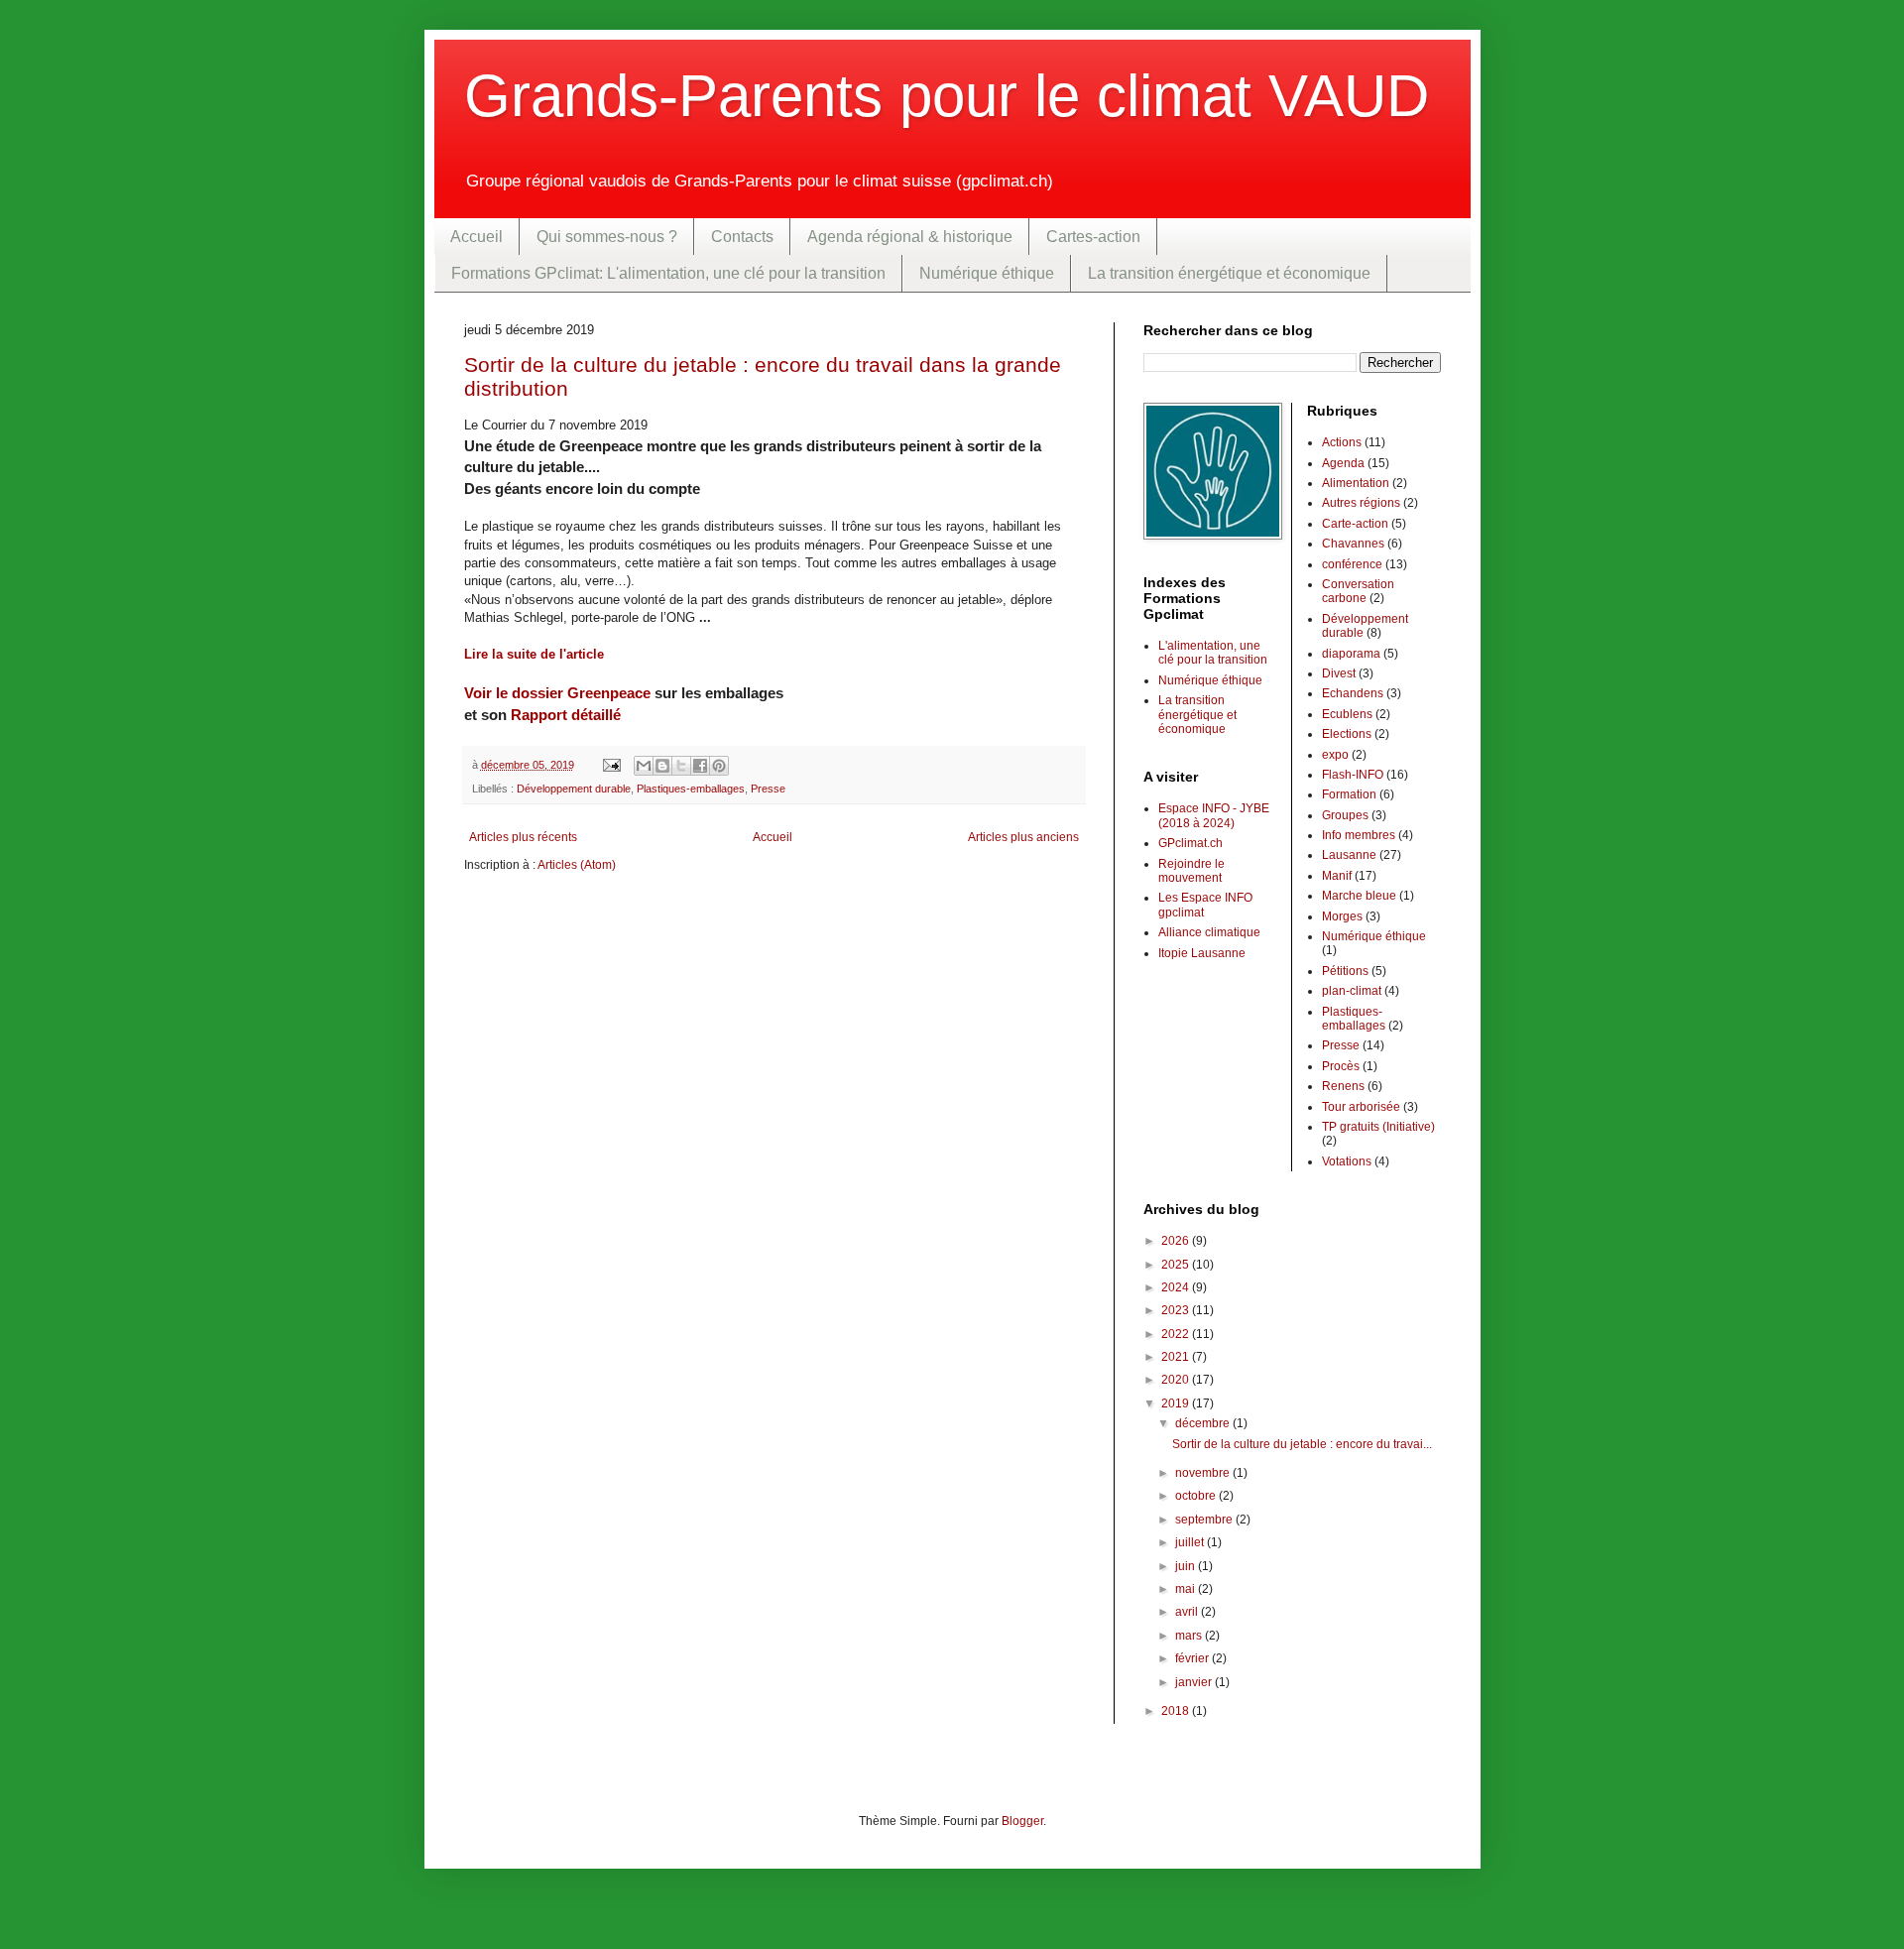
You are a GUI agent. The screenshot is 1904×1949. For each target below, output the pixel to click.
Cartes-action (1093, 237)
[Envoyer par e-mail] (644, 766)
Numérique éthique (987, 273)
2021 (1177, 1357)
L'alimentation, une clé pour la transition (1213, 653)
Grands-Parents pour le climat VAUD (947, 96)
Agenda (1343, 463)
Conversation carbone (1358, 591)
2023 (1177, 1310)
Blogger (1022, 1821)
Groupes (1345, 815)
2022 (1177, 1334)
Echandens (1353, 693)
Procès (1341, 1066)
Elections (1347, 734)
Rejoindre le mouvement (1191, 871)
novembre (1204, 1473)
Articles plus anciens (1023, 837)
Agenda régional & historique (910, 237)
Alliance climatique (1209, 932)
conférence (1352, 564)
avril (1188, 1612)
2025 (1177, 1265)
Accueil (476, 237)
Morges (1342, 916)
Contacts (742, 237)
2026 (1177, 1241)
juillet (1191, 1542)
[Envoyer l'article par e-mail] (611, 765)
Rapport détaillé (566, 715)
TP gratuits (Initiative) (1378, 1127)
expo (1335, 755)
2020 (1177, 1380)
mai (1187, 1589)
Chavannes (1353, 544)
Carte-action (1355, 524)
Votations (1347, 1161)
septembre (1205, 1520)
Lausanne (1349, 855)
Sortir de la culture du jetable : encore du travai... (1302, 1444)
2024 (1177, 1287)
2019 (1177, 1403)
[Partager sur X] (681, 766)
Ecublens (1347, 714)
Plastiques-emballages (691, 789)
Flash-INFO (1353, 775)
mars (1190, 1636)
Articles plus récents (523, 837)
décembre (1204, 1423)
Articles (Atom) (577, 865)
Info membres (1359, 835)
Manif (1337, 876)
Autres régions (1361, 503)
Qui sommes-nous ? (607, 237)
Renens (1343, 1086)
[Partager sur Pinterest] (719, 766)
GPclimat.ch (1190, 843)
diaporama (1351, 654)
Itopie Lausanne (1202, 953)
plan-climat (1352, 991)
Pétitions (1345, 971)
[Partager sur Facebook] (700, 766)
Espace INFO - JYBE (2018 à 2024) (1214, 815)
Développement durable (574, 789)
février (1193, 1658)
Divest (1339, 673)
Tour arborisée (1361, 1107)
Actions (1342, 442)
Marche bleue (1359, 896)
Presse (768, 789)
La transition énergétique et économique (1229, 273)
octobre (1197, 1496)
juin (1187, 1566)
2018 (1177, 1711)
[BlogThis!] (662, 766)
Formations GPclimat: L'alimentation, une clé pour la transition (668, 273)
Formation (1349, 794)
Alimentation (1356, 483)
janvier (1195, 1682)
